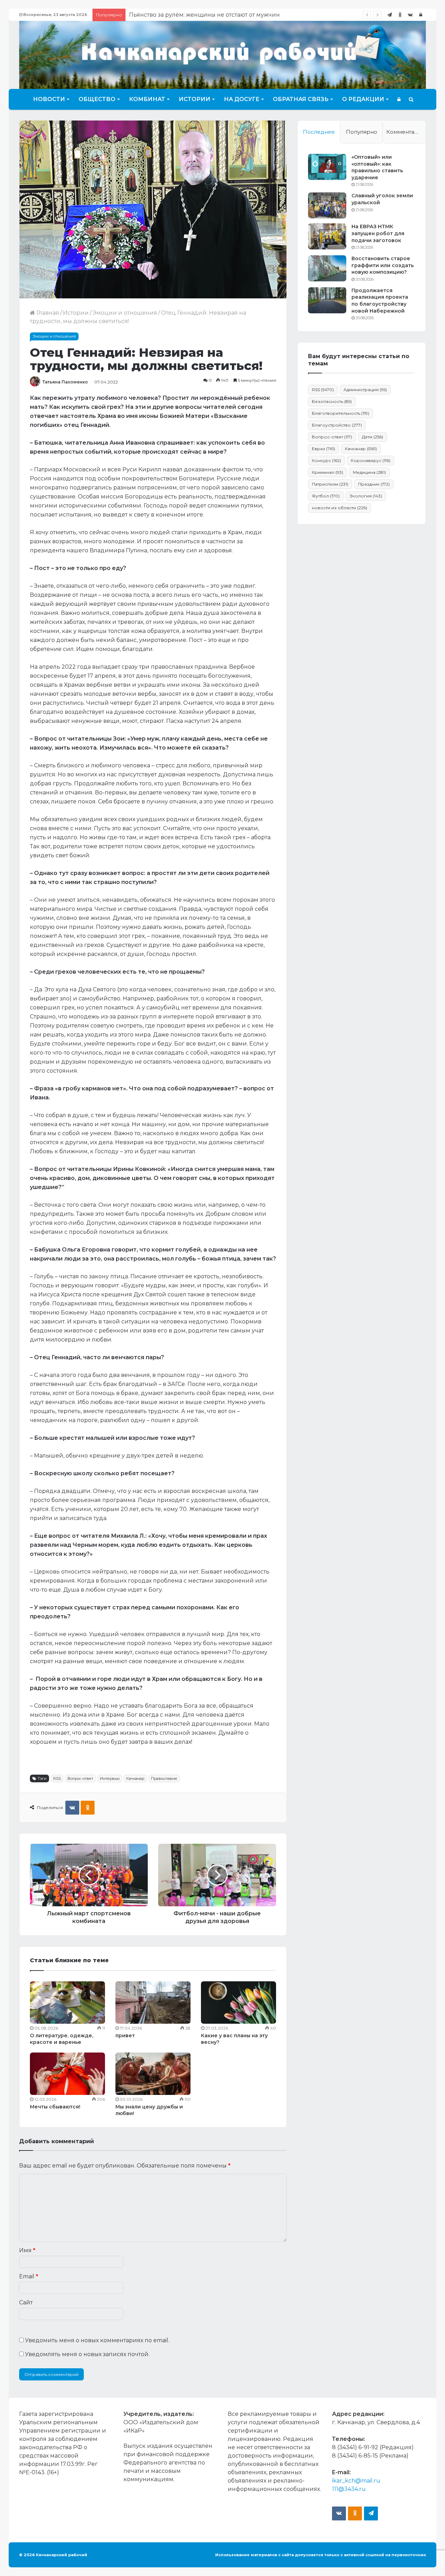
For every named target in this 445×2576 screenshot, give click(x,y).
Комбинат (147, 99)
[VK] (72, 1808)
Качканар (135, 1778)
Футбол (326, 496)
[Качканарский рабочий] (222, 54)
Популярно (362, 132)
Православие (164, 1778)
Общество (97, 99)
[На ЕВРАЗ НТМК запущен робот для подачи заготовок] (327, 236)
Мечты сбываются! (55, 2107)
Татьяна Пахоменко (65, 382)
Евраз (323, 449)
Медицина (369, 472)
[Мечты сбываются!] (67, 2074)
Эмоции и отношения (125, 313)
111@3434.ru (349, 2489)
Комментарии (406, 132)
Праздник (374, 484)
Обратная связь (301, 99)
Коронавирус (371, 460)
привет (125, 2036)
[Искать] (411, 99)
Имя (27, 2250)
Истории (195, 99)
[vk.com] (410, 15)
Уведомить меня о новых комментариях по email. (97, 2340)
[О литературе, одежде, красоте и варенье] (67, 2003)
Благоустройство (337, 425)
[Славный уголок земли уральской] (327, 205)
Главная (47, 313)
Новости (49, 99)
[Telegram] (389, 15)
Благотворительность (341, 413)
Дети (373, 437)
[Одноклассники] (400, 15)
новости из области (339, 508)
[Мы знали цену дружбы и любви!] (153, 2074)
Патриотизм (330, 484)
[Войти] (421, 15)
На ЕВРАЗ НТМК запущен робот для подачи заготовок (378, 233)
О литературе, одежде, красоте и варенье (62, 2039)
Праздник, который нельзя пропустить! (187, 15)
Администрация (365, 390)
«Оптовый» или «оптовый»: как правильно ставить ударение (377, 167)
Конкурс (326, 460)
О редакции (363, 99)
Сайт (26, 2302)
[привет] (153, 2003)
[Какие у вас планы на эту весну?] (238, 2003)
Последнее (319, 132)
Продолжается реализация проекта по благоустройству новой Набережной (380, 301)
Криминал (327, 472)
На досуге (242, 99)
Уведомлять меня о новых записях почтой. (87, 2354)
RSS (57, 1778)
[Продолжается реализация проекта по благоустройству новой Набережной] (327, 300)
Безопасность (332, 401)
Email (29, 2276)
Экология (366, 496)
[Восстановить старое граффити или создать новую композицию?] (327, 268)
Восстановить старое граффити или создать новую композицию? (383, 265)
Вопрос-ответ (80, 1778)
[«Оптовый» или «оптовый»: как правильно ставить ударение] (327, 167)
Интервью (110, 1778)
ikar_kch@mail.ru (356, 2481)
